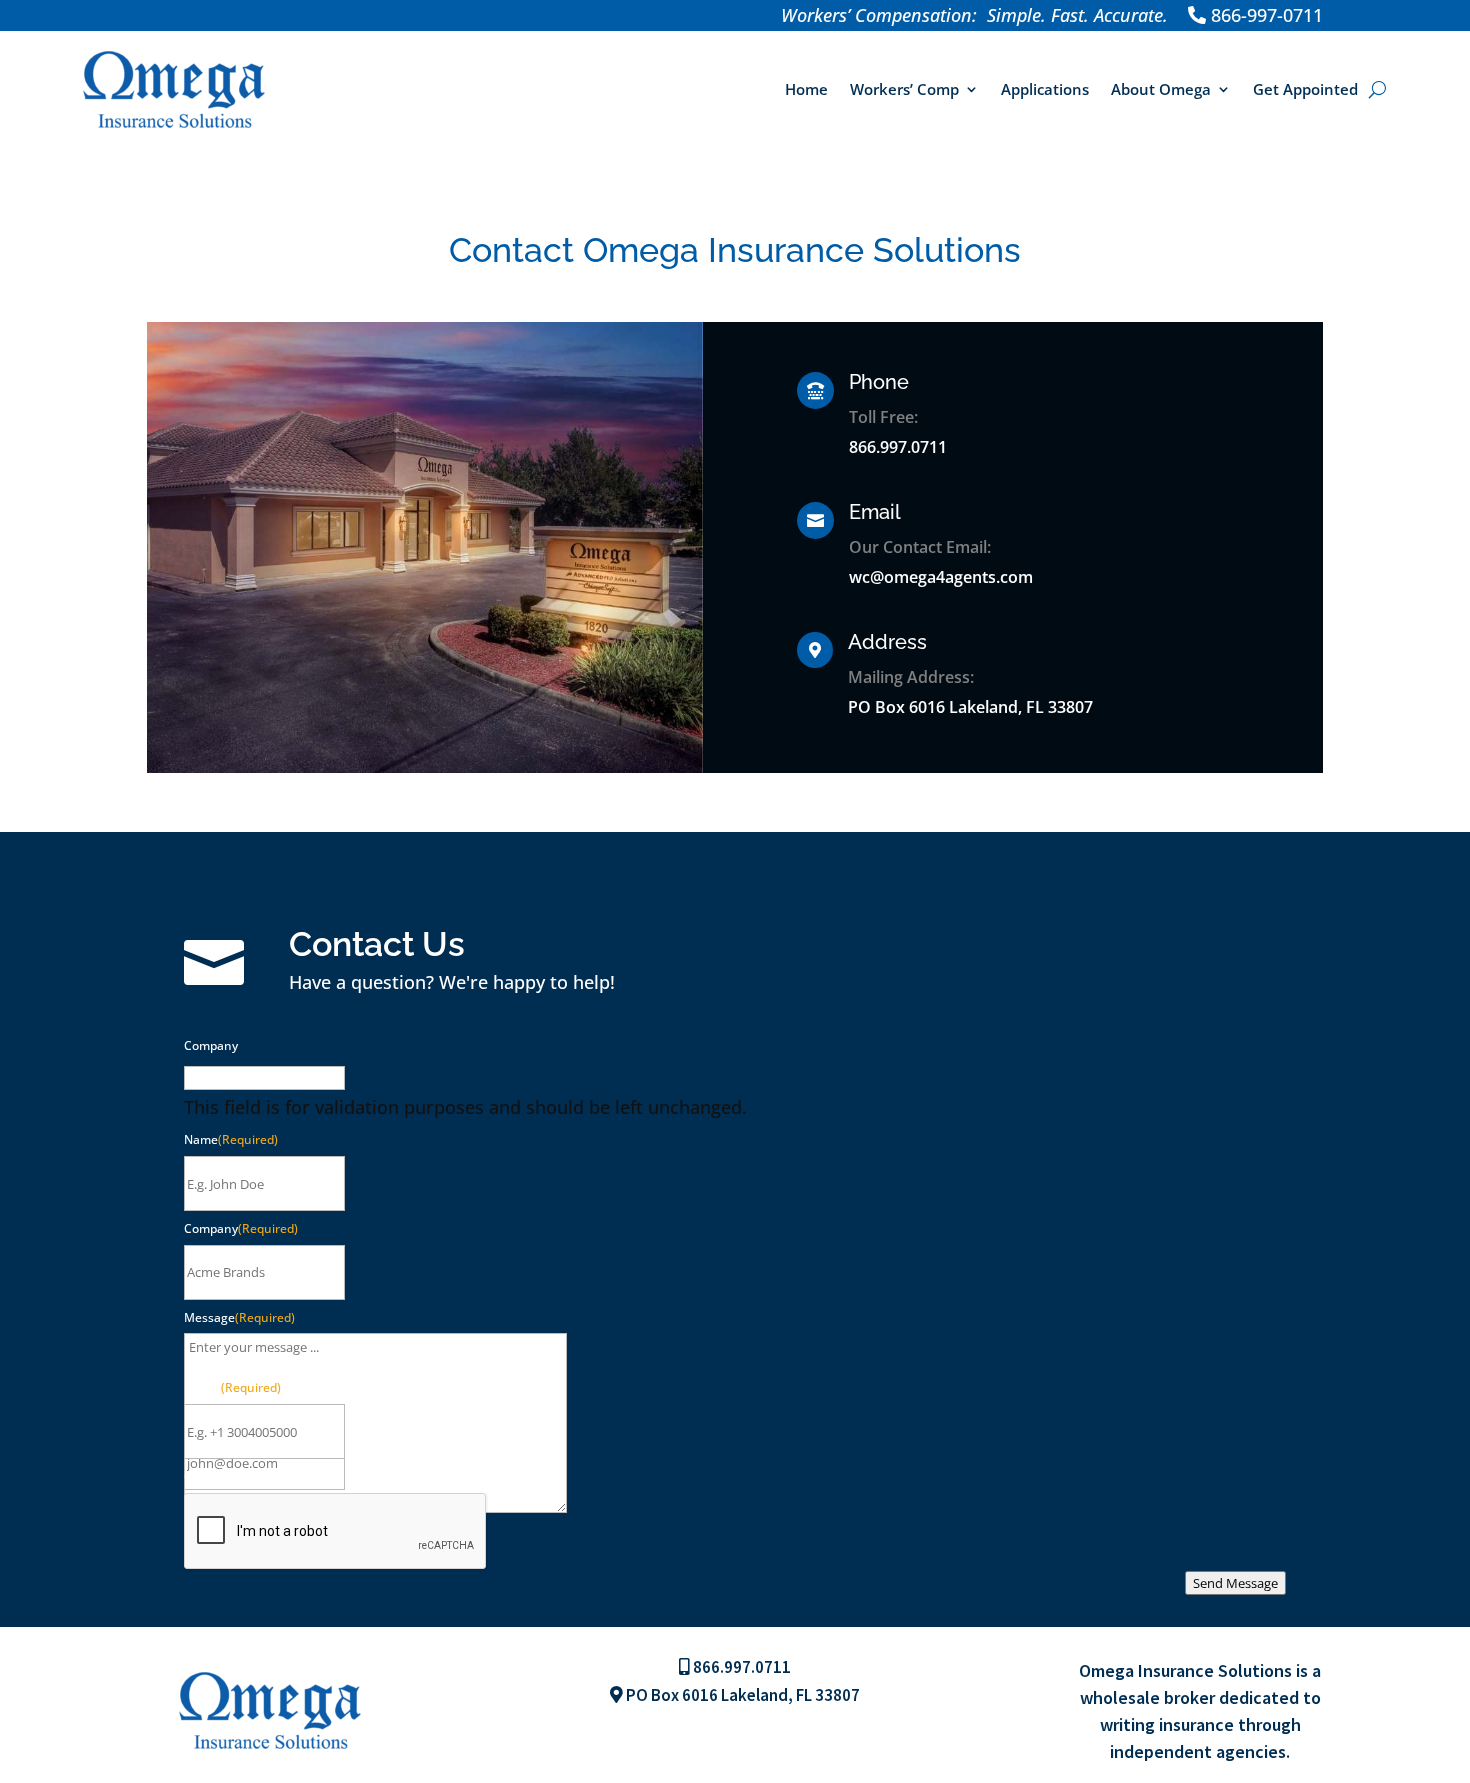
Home (806, 89)
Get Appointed (1305, 89)
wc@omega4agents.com (941, 577)
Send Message (1235, 1583)
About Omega (1161, 89)
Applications (1045, 89)
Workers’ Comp (904, 89)
